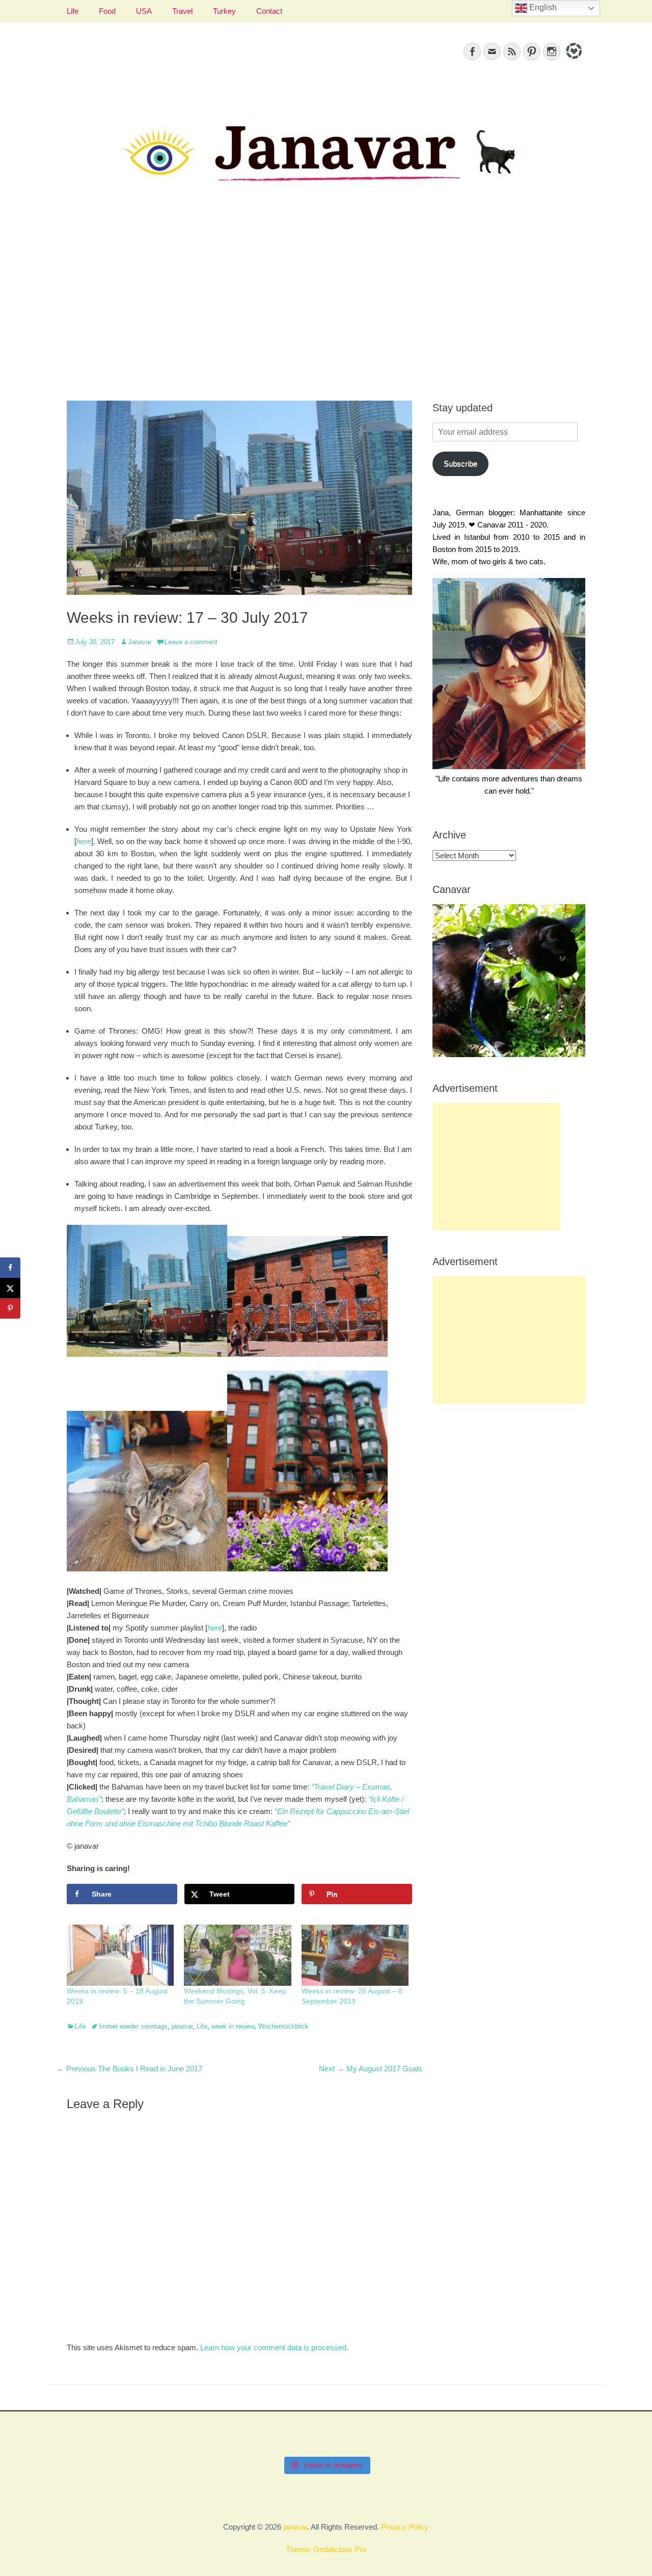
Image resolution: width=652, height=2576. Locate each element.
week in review (233, 2026)
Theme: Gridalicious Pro (326, 2549)
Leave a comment (191, 642)
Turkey (224, 11)
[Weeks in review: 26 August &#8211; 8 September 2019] (355, 1955)
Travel (182, 11)
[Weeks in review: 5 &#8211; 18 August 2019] (120, 1955)
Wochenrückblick (283, 2026)
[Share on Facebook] (10, 1268)
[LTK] (573, 60)
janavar (182, 2026)
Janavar (140, 642)
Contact (269, 11)
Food (107, 11)
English (542, 7)
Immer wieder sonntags (133, 2026)
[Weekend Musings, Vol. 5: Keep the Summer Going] (237, 1955)
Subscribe (460, 464)
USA (144, 11)
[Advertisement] (326, 304)
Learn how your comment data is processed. (274, 2347)
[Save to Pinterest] (10, 1308)
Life (73, 11)
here (84, 841)
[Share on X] (10, 1288)
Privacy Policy (405, 2527)
